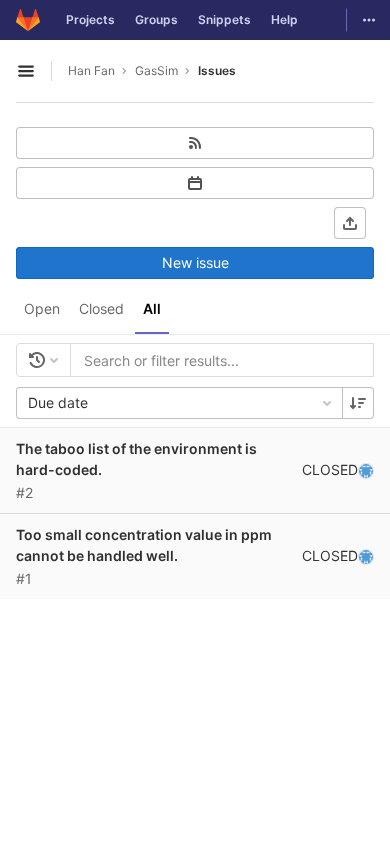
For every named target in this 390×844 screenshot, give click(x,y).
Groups (156, 19)
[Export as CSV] (350, 223)
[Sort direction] (358, 403)
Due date (58, 402)
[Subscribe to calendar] (195, 183)
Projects (90, 19)
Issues (217, 70)
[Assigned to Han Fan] (366, 470)
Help (284, 19)
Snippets (224, 19)
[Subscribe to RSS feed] (195, 143)
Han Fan (91, 70)
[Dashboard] (28, 20)
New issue (195, 262)
